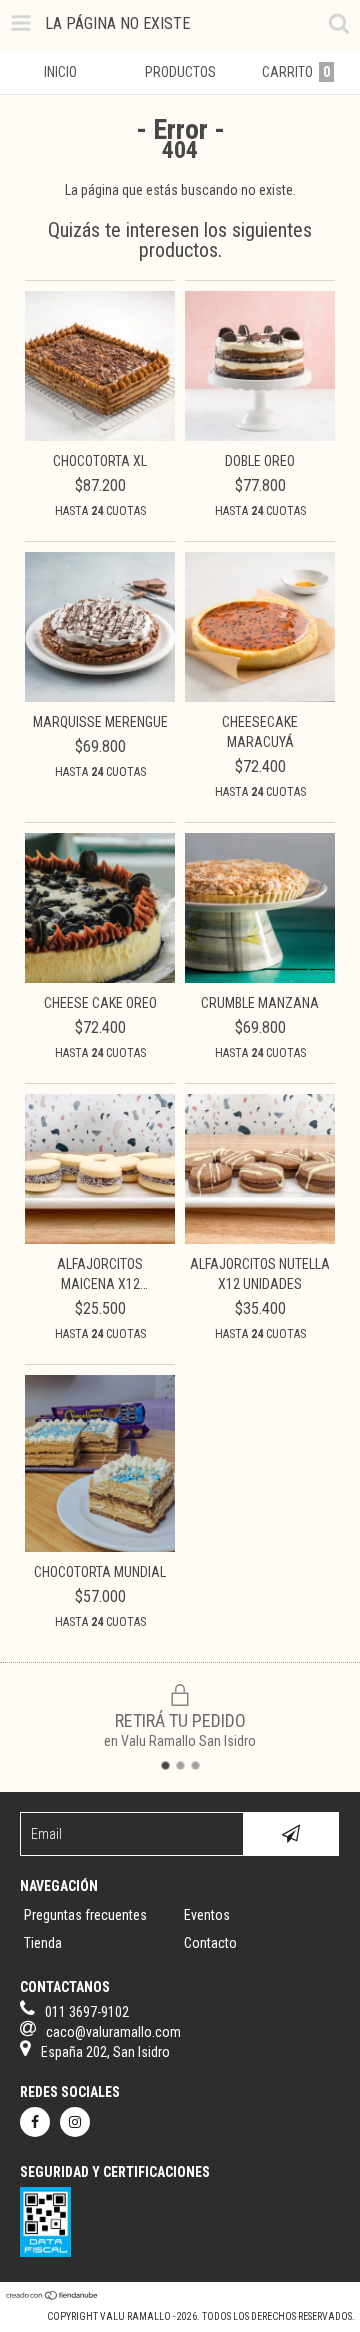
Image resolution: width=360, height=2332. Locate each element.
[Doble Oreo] (260, 436)
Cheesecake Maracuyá (260, 732)
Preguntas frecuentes (85, 1915)
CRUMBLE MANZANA (260, 1003)
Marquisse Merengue (100, 722)
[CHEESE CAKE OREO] (100, 978)
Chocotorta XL (100, 461)
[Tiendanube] (52, 2296)
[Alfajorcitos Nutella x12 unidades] (260, 1239)
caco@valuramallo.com (113, 2032)
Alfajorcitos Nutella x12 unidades (260, 1274)
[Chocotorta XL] (100, 436)
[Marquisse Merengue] (100, 697)
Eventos (207, 1915)
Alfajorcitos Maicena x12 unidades (100, 1275)
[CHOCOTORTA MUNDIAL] (100, 1547)
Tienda (43, 1943)
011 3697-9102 (87, 2012)
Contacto (210, 1943)
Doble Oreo (260, 461)
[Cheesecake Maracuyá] (260, 697)
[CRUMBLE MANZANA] (260, 978)
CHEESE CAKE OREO (100, 1003)
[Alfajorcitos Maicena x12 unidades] (100, 1239)
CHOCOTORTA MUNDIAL (100, 1572)
